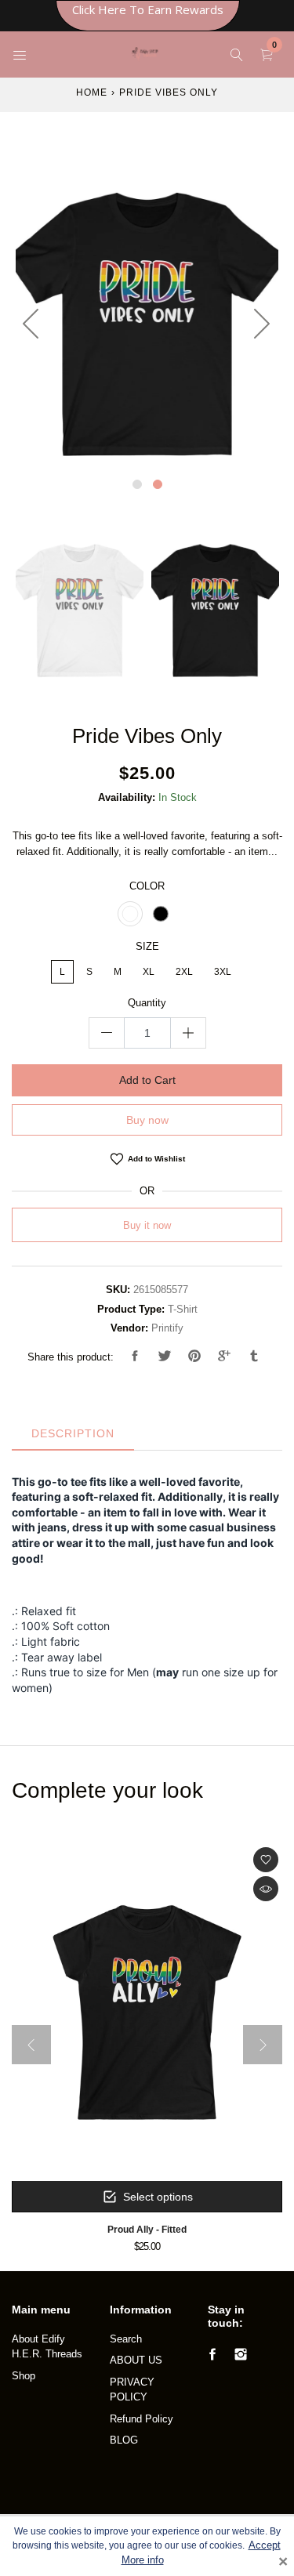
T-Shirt (183, 1309)
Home (92, 92)
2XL (184, 972)
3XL (223, 972)
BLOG (124, 2440)
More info (143, 2560)
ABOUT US (136, 2360)
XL (149, 972)
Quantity (147, 1003)
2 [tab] (158, 484)
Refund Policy (142, 2419)
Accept (265, 2545)
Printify (167, 1328)
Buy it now (147, 1225)
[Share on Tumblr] (254, 1357)
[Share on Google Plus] (224, 1357)
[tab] (73, 1434)
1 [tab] (137, 484)
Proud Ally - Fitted (147, 2229)
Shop (24, 2376)
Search (126, 2339)
